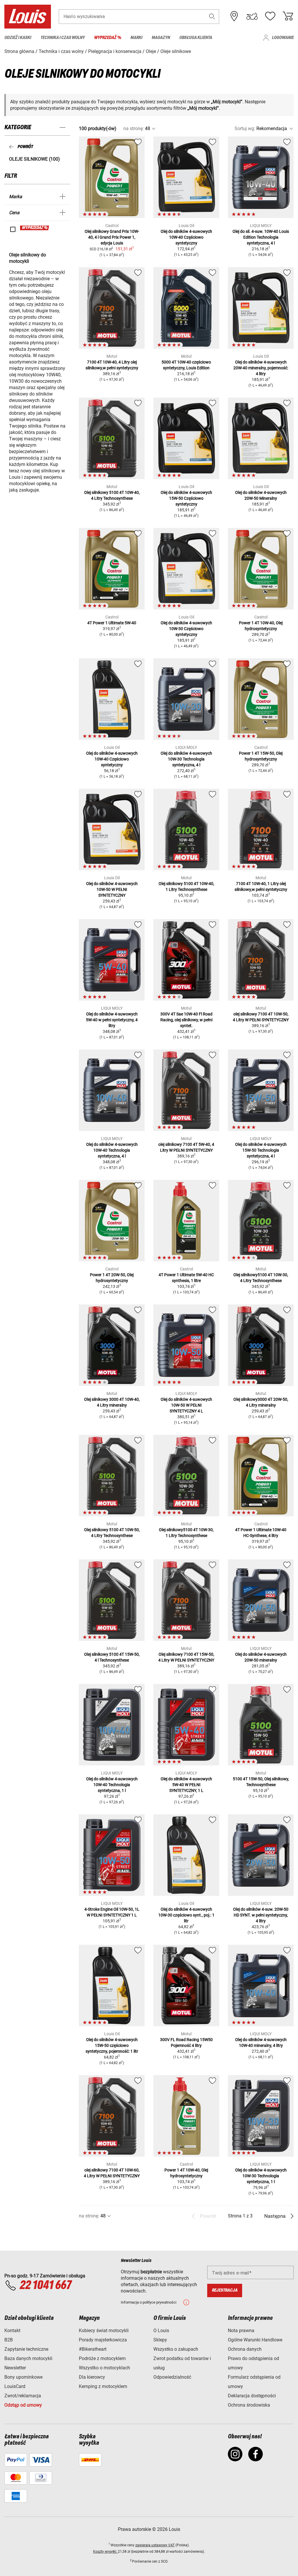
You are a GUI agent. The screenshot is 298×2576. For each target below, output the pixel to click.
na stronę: (134, 128)
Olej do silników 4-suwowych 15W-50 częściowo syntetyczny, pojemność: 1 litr (112, 2045)
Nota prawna (241, 2331)
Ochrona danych (245, 2349)
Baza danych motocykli (28, 2358)
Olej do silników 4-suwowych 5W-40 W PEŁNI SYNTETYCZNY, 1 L (186, 1785)
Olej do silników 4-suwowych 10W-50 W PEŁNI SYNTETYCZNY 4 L (186, 1405)
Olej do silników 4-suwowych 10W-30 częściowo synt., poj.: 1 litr (186, 1915)
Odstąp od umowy (23, 2405)
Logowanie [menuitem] (283, 38)
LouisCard (15, 2386)
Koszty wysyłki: (105, 2552)
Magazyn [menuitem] (161, 38)
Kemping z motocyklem (103, 2386)
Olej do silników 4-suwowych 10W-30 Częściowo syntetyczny (186, 629)
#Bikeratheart (93, 2349)
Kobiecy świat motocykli (104, 2331)
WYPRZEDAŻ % (35, 228)
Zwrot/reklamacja (23, 2396)
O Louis (161, 2331)
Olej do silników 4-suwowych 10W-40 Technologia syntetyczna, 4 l (112, 1150)
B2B (9, 2340)
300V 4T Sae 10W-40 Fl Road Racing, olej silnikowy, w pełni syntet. (186, 1020)
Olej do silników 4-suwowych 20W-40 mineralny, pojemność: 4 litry (261, 368)
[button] (212, 16)
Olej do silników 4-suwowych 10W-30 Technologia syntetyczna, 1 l (261, 2176)
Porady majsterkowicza (103, 2340)
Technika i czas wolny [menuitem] (63, 38)
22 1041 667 (45, 2286)
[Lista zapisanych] (270, 16)
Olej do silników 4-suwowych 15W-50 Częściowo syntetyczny (186, 498)
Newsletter (15, 2368)
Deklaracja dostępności (252, 2396)
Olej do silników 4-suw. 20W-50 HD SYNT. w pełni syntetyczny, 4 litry (261, 1915)
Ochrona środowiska (249, 2405)
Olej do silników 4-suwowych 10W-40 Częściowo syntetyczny (186, 237)
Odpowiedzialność (172, 2377)
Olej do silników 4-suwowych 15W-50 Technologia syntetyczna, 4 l (261, 1150)
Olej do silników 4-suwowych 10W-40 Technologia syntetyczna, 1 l (112, 1785)
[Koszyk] (288, 16)
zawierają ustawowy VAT (155, 2545)
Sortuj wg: (245, 128)
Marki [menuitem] (136, 38)
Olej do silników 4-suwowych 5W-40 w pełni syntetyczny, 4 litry (112, 1020)
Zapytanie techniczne (26, 2349)
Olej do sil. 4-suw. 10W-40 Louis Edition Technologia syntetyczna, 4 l (261, 237)
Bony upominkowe (23, 2377)
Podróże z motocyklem (102, 2358)
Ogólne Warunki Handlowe (255, 2340)
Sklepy (160, 2340)
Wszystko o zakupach (176, 2349)
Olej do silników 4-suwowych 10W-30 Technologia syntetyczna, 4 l (186, 759)
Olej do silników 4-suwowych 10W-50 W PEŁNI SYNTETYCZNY (112, 889)
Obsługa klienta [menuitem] (196, 38)
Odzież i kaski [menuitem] (18, 38)
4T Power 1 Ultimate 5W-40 (112, 623)
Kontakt (12, 2331)
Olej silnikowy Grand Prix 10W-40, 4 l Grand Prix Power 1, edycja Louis (112, 237)
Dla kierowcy (92, 2377)
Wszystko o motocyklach (104, 2368)
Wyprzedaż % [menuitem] (108, 38)
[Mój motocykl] (252, 16)
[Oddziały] (234, 16)
